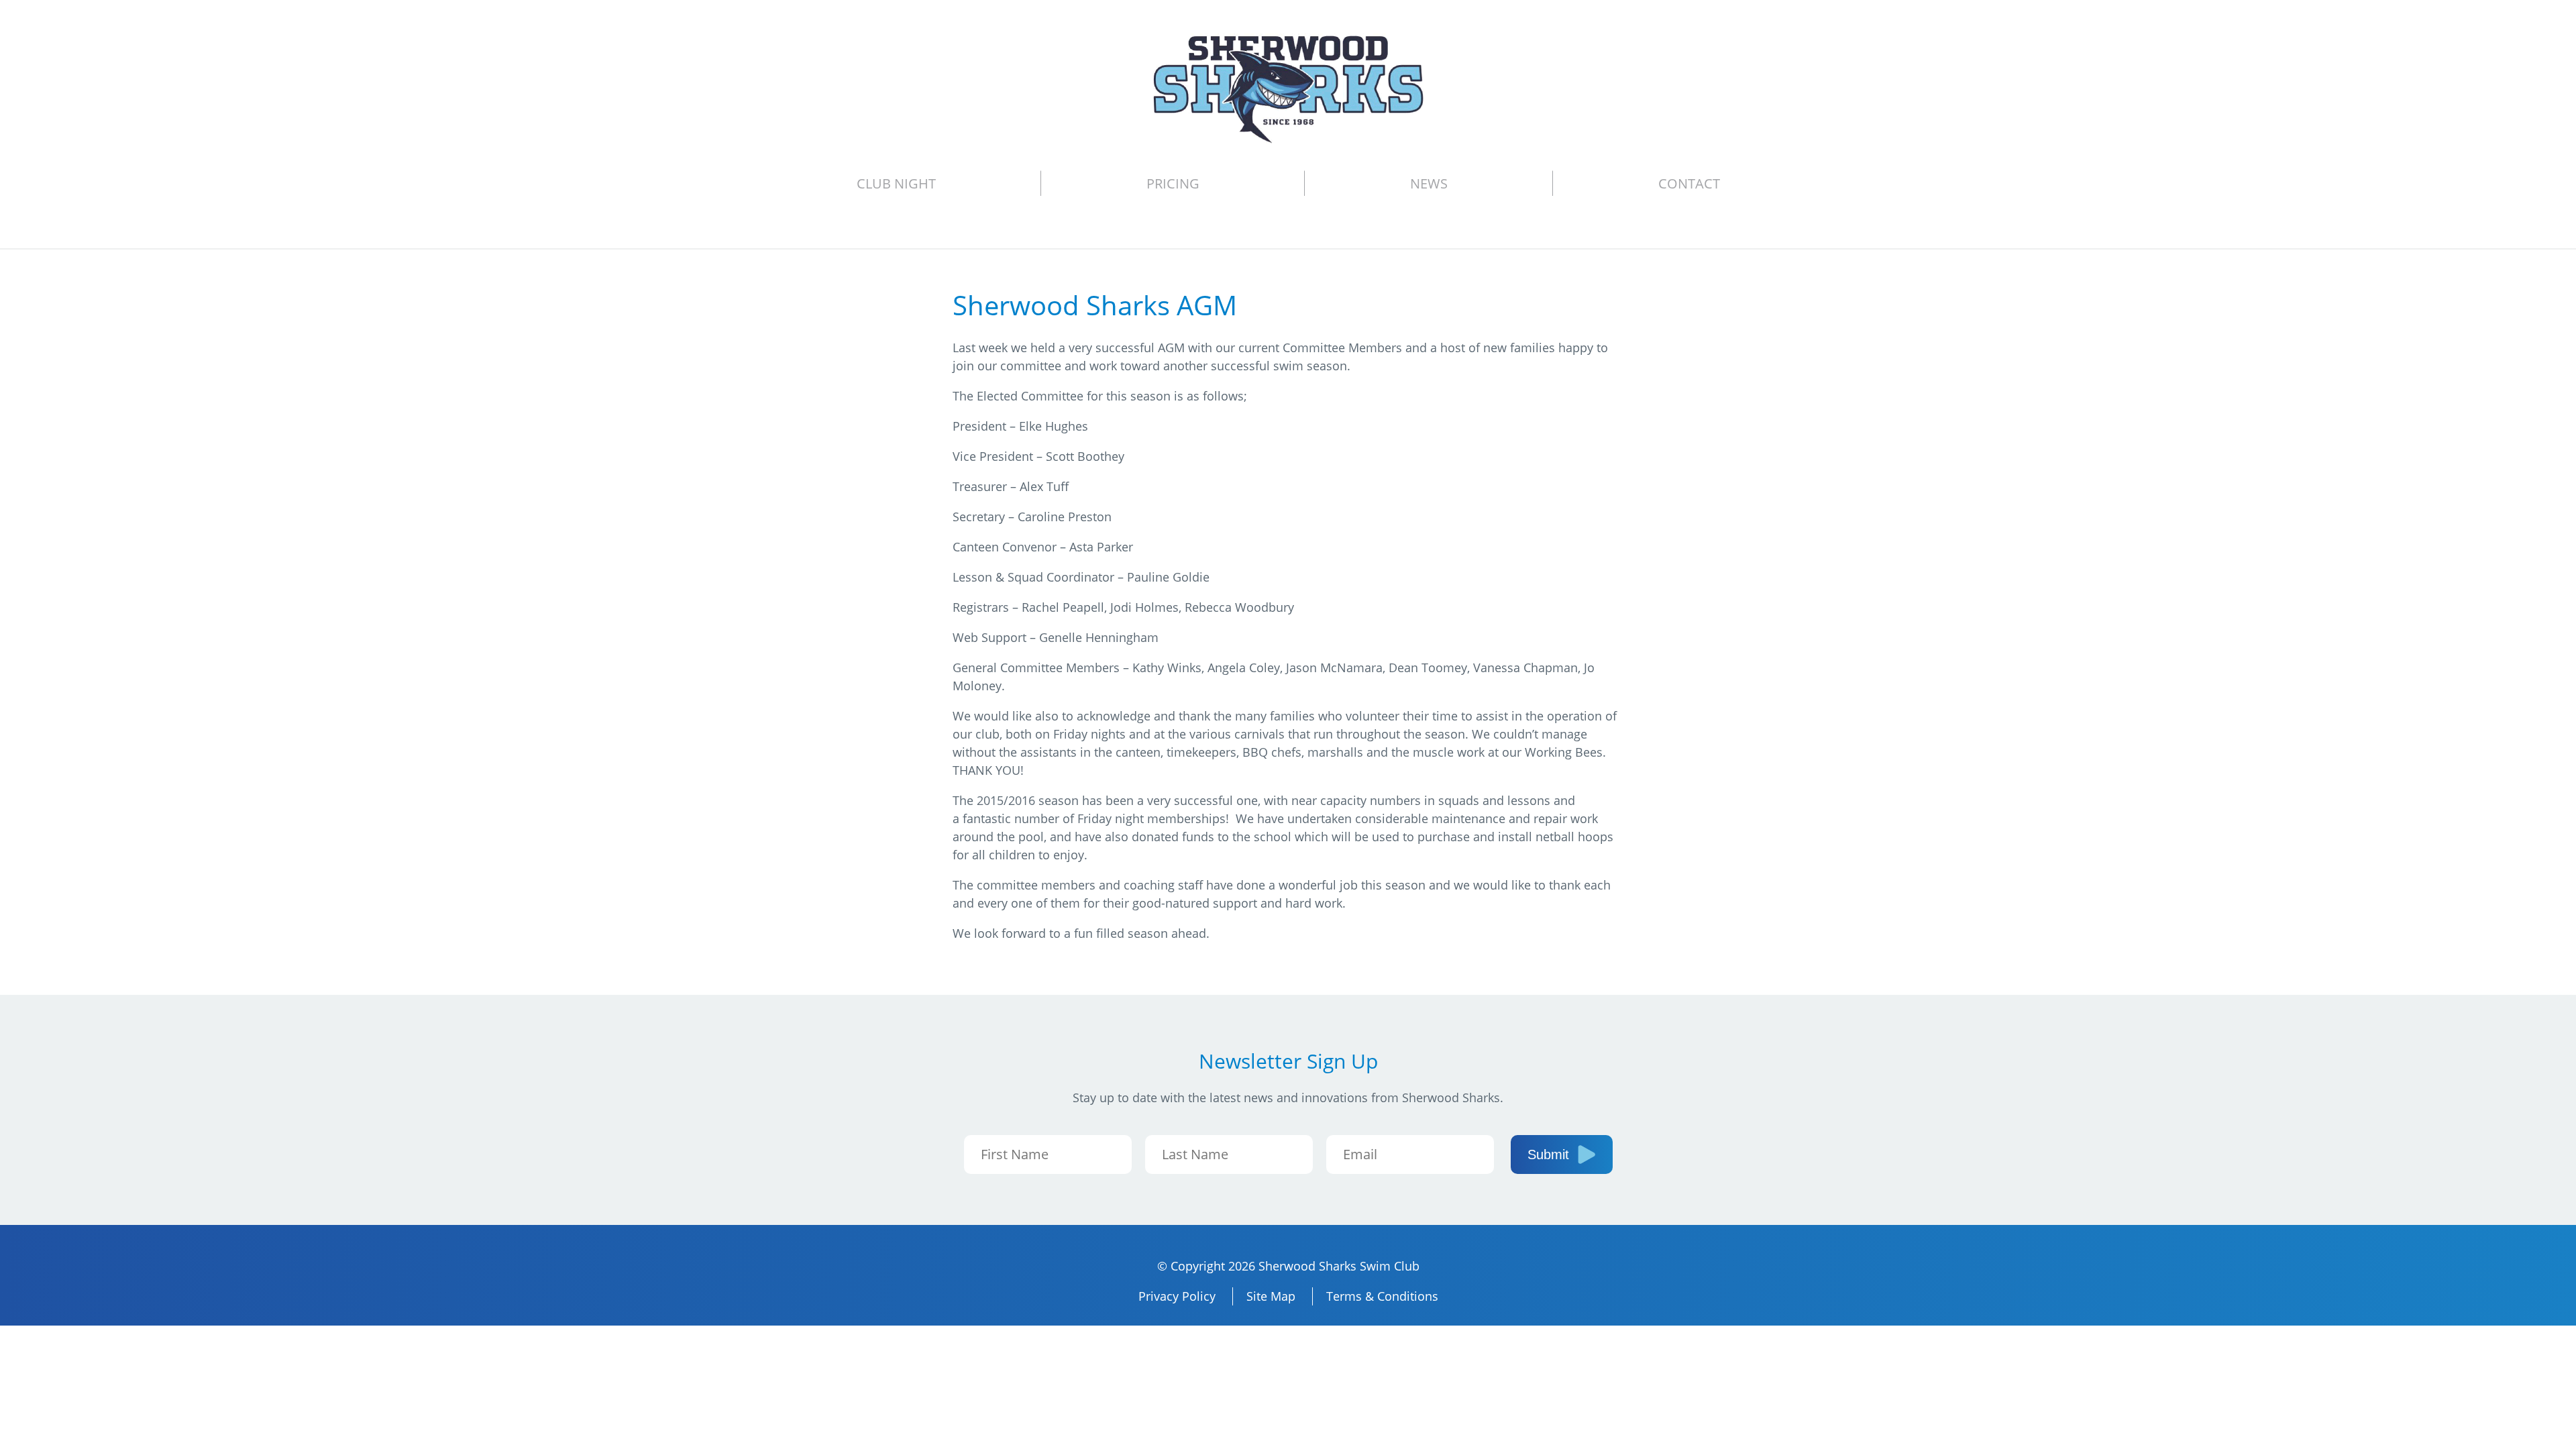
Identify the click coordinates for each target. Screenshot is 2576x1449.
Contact (1689, 183)
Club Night (896, 183)
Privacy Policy (1177, 1296)
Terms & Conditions (1382, 1296)
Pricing (1173, 183)
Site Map (1271, 1296)
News (1429, 183)
